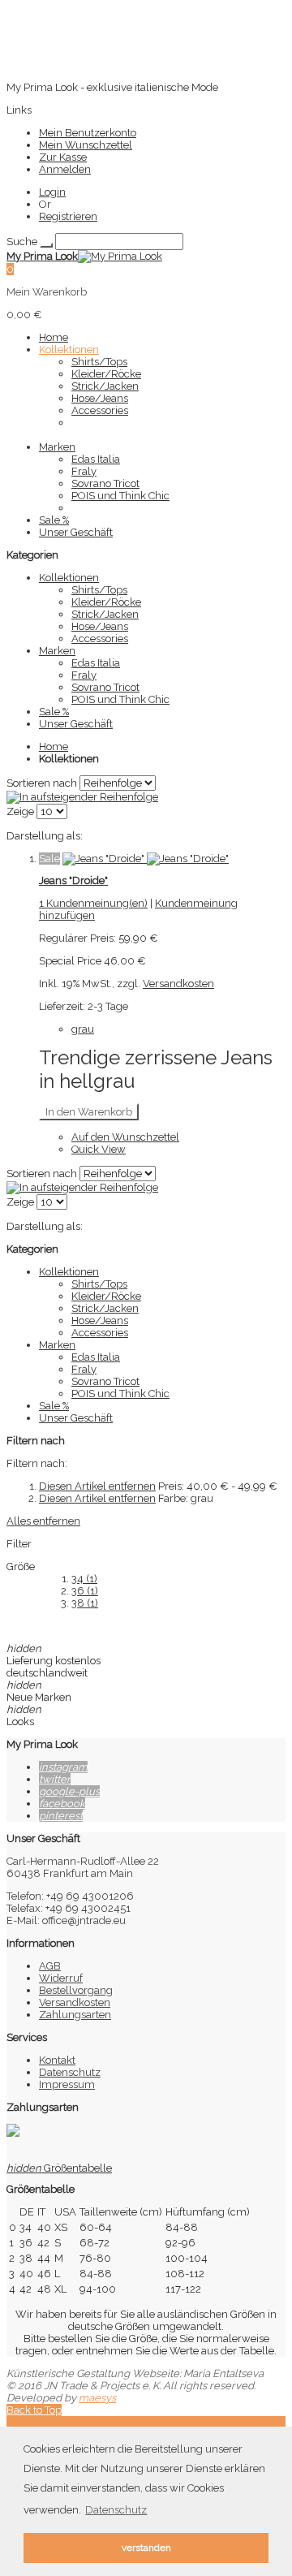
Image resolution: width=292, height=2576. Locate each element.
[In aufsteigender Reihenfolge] (82, 797)
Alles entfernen (43, 1521)
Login (52, 192)
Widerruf (61, 1978)
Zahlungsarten (75, 2015)
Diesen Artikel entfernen (97, 1486)
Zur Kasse (63, 157)
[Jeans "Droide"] (146, 859)
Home (54, 746)
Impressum (67, 2084)
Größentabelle (59, 2168)
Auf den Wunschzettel (125, 1137)
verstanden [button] (146, 2548)
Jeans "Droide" (73, 880)
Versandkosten (178, 984)
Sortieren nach (42, 783)
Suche (22, 242)
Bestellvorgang (76, 1990)
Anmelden (65, 169)
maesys (97, 2398)
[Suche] (46, 245)
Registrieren (68, 216)
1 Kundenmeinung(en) (93, 903)
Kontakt (57, 2060)
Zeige (20, 811)
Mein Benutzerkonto (88, 133)
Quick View (99, 1149)
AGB (50, 1966)
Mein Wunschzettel (86, 145)
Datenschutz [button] (116, 2510)
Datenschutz (70, 2072)
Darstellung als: (45, 836)
